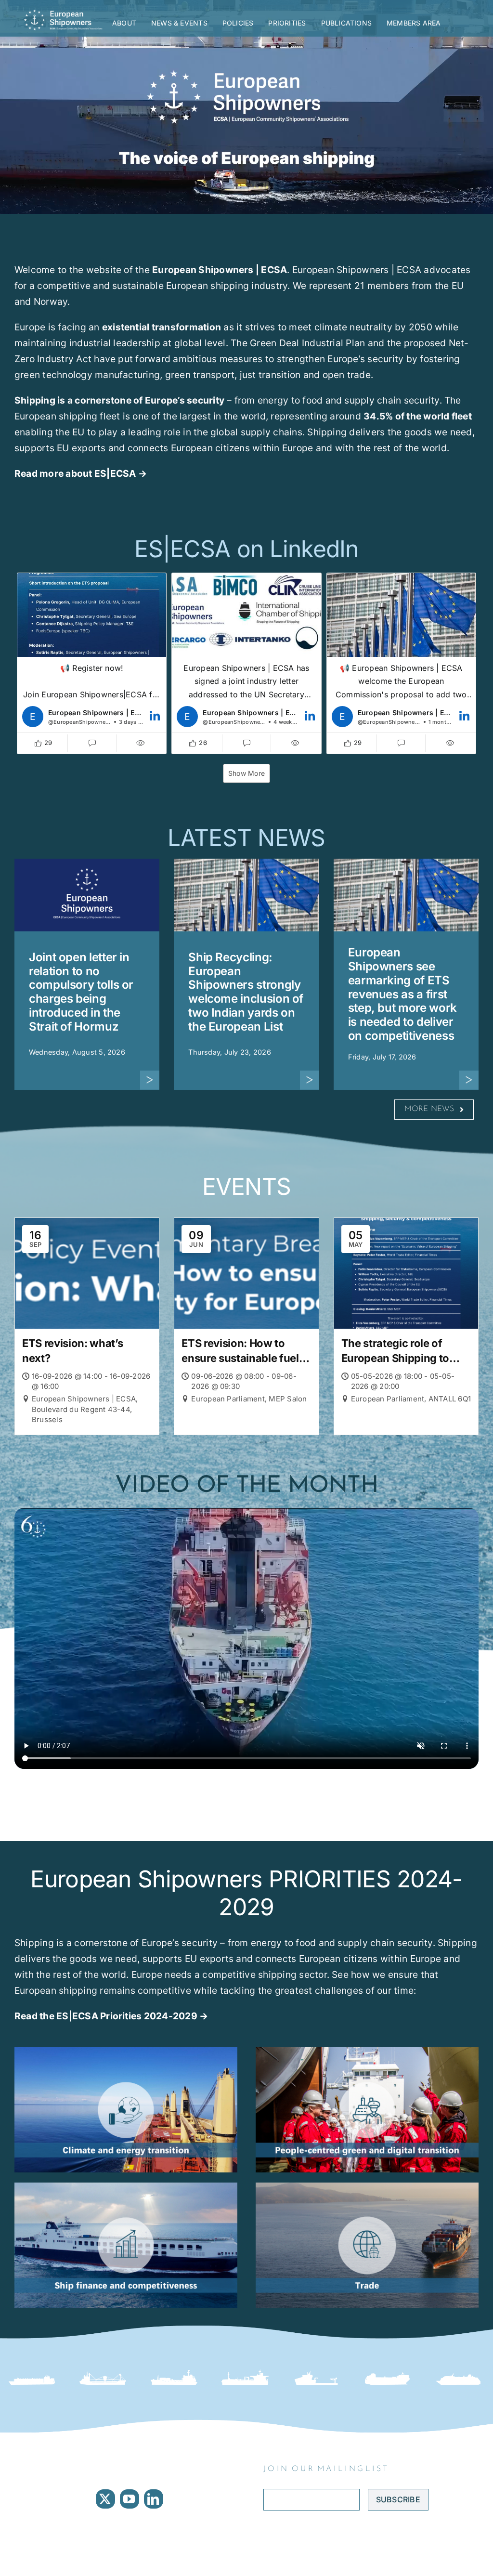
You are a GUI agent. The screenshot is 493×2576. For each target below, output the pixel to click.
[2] (126, 2051)
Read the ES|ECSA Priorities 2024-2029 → (111, 2016)
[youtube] (130, 2499)
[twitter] (105, 2499)
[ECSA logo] (65, 13)
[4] (367, 2051)
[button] (92, 663)
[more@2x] (150, 1074)
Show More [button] (246, 773)
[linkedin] (154, 2499)
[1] (126, 2186)
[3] (367, 2186)
